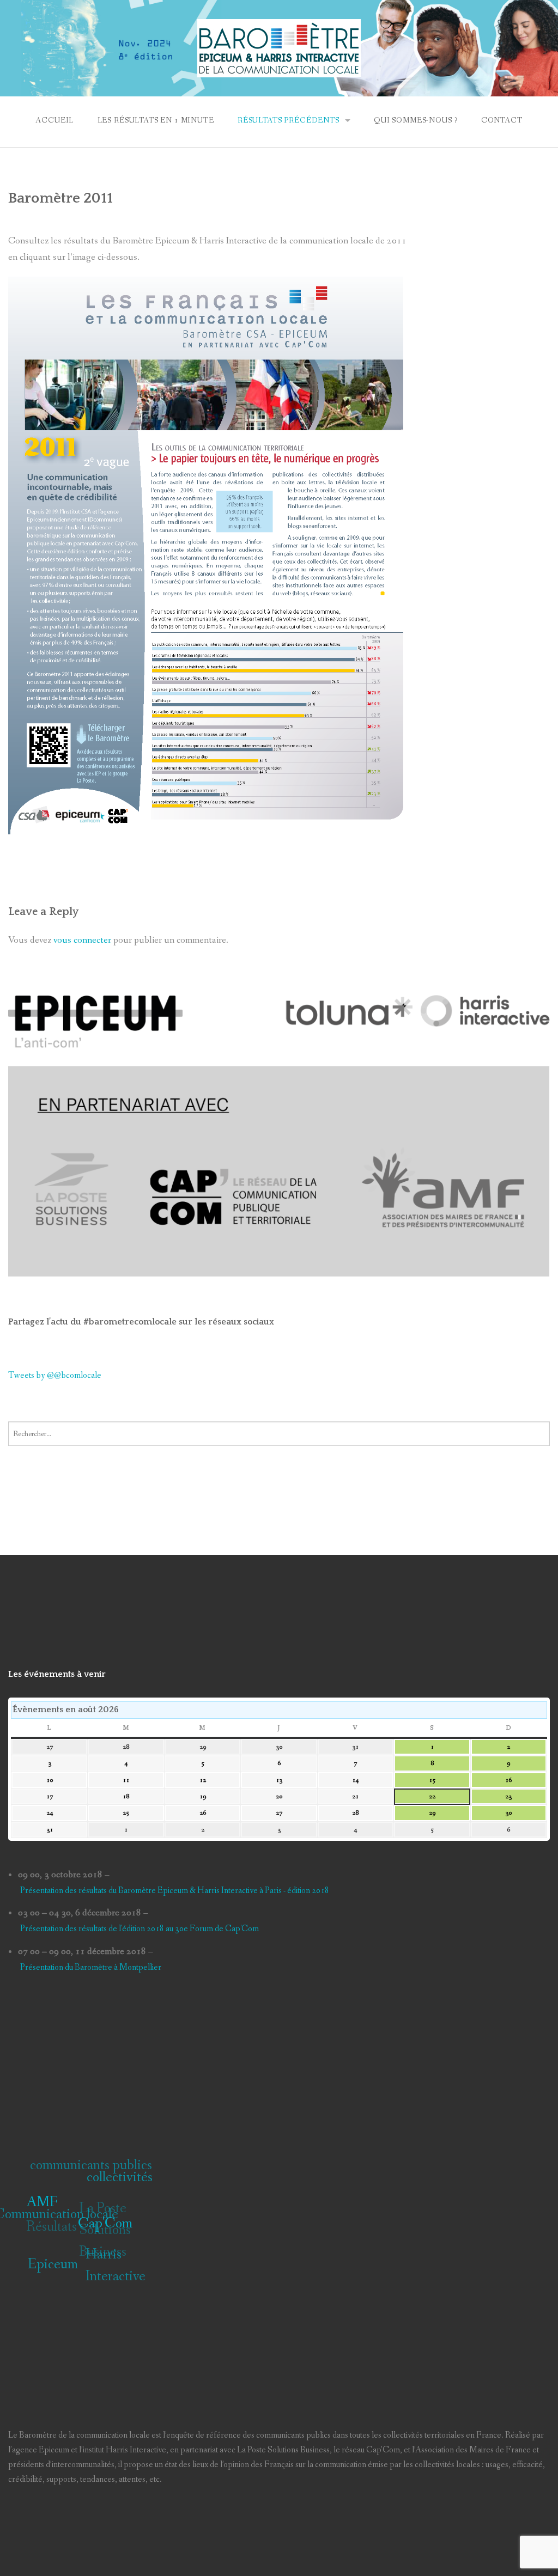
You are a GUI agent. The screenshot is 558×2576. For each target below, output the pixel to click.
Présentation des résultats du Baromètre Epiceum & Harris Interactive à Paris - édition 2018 (175, 1891)
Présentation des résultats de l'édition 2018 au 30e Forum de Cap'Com (139, 1929)
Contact (502, 120)
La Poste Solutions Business (109, 2228)
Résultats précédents (289, 120)
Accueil (54, 120)
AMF (40, 2207)
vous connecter (82, 940)
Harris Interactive (109, 2270)
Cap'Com (100, 2237)
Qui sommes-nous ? (416, 120)
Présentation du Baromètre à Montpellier (91, 1967)
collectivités (125, 2187)
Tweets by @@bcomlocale (55, 1375)
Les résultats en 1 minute (156, 120)
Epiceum (44, 2261)
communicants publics (100, 2162)
